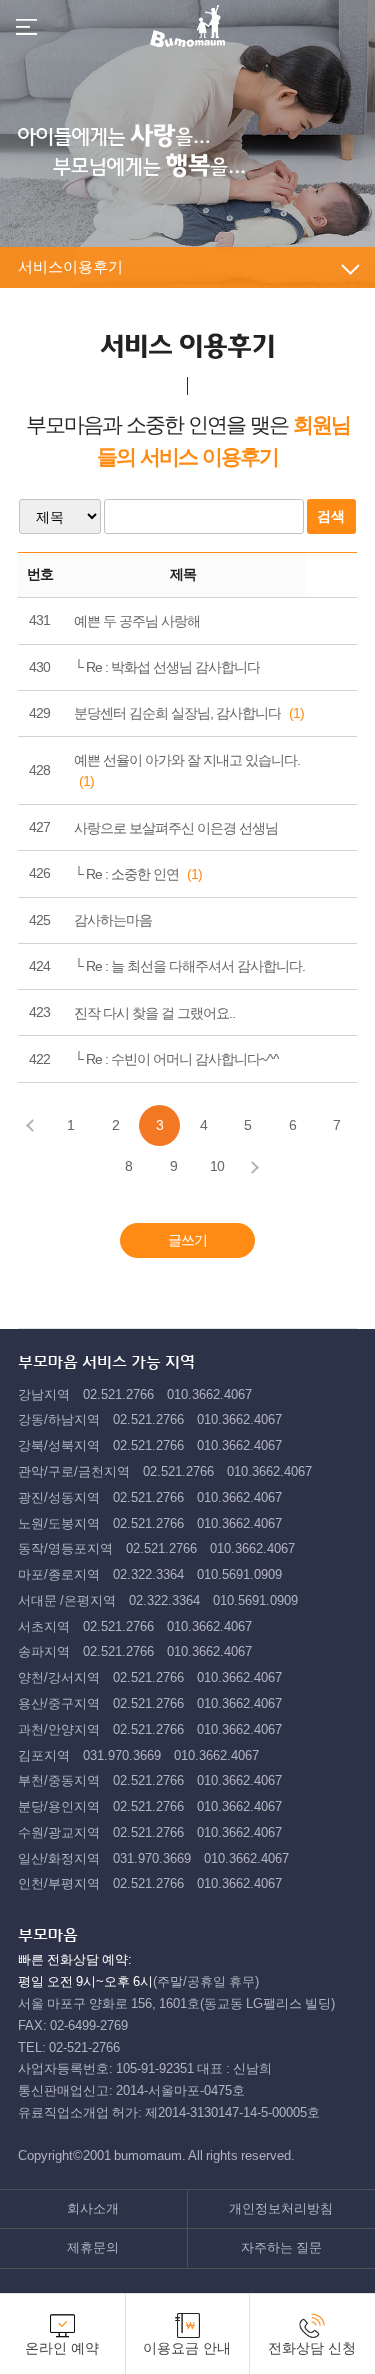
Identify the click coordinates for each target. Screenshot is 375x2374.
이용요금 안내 (187, 2348)
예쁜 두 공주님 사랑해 (137, 621)
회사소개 (93, 2208)
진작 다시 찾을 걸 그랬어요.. (154, 1013)
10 (217, 1166)
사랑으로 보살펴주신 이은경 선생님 (176, 828)
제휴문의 (93, 2247)
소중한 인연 (145, 874)
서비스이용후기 (70, 266)
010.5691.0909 (239, 1574)
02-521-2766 (84, 2047)
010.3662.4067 (209, 1394)
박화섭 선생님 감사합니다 (185, 667)
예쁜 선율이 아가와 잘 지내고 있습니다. (187, 760)
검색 (331, 516)
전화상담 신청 (312, 2348)
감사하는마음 (113, 920)
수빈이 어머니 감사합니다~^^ (195, 1059)
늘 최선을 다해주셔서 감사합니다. (208, 966)
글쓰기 (187, 1240)
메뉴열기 (26, 26)
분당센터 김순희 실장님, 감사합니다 (177, 713)
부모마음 (187, 26)
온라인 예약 (62, 2348)
